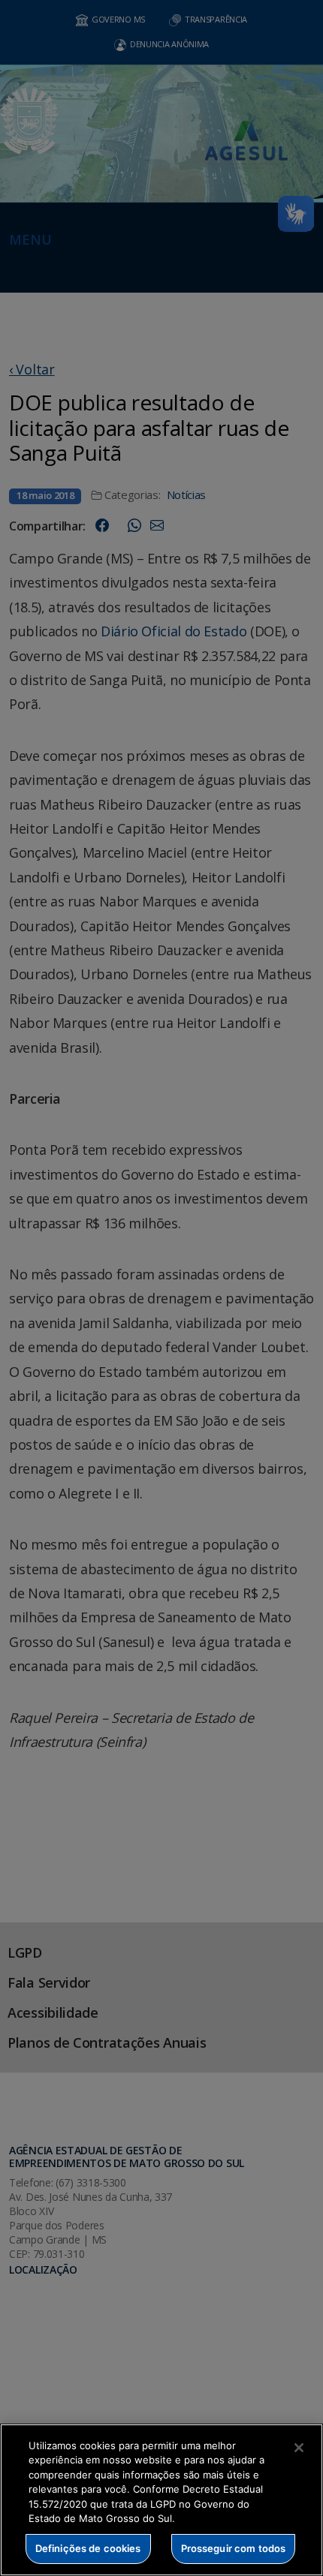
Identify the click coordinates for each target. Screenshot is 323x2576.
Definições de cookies (88, 2548)
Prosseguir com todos (234, 2548)
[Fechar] (299, 2448)
